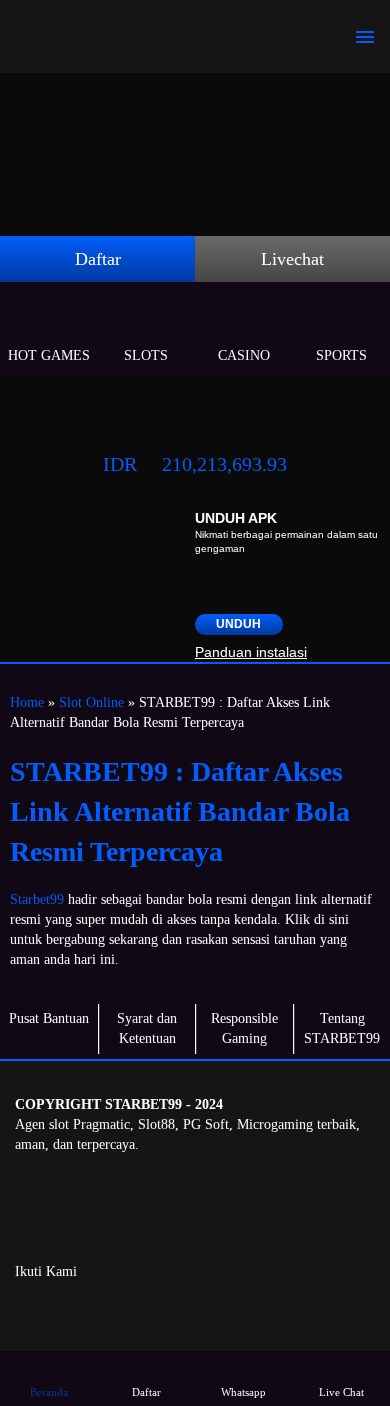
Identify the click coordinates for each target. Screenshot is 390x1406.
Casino (244, 355)
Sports (341, 355)
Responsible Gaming (244, 1028)
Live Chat (341, 1392)
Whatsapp (243, 1392)
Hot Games (49, 355)
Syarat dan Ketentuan (147, 1028)
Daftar (98, 259)
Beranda (49, 1392)
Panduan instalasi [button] (251, 652)
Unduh (238, 624)
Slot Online (91, 702)
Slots (146, 355)
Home (27, 702)
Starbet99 (37, 899)
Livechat (292, 259)
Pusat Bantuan (49, 1018)
